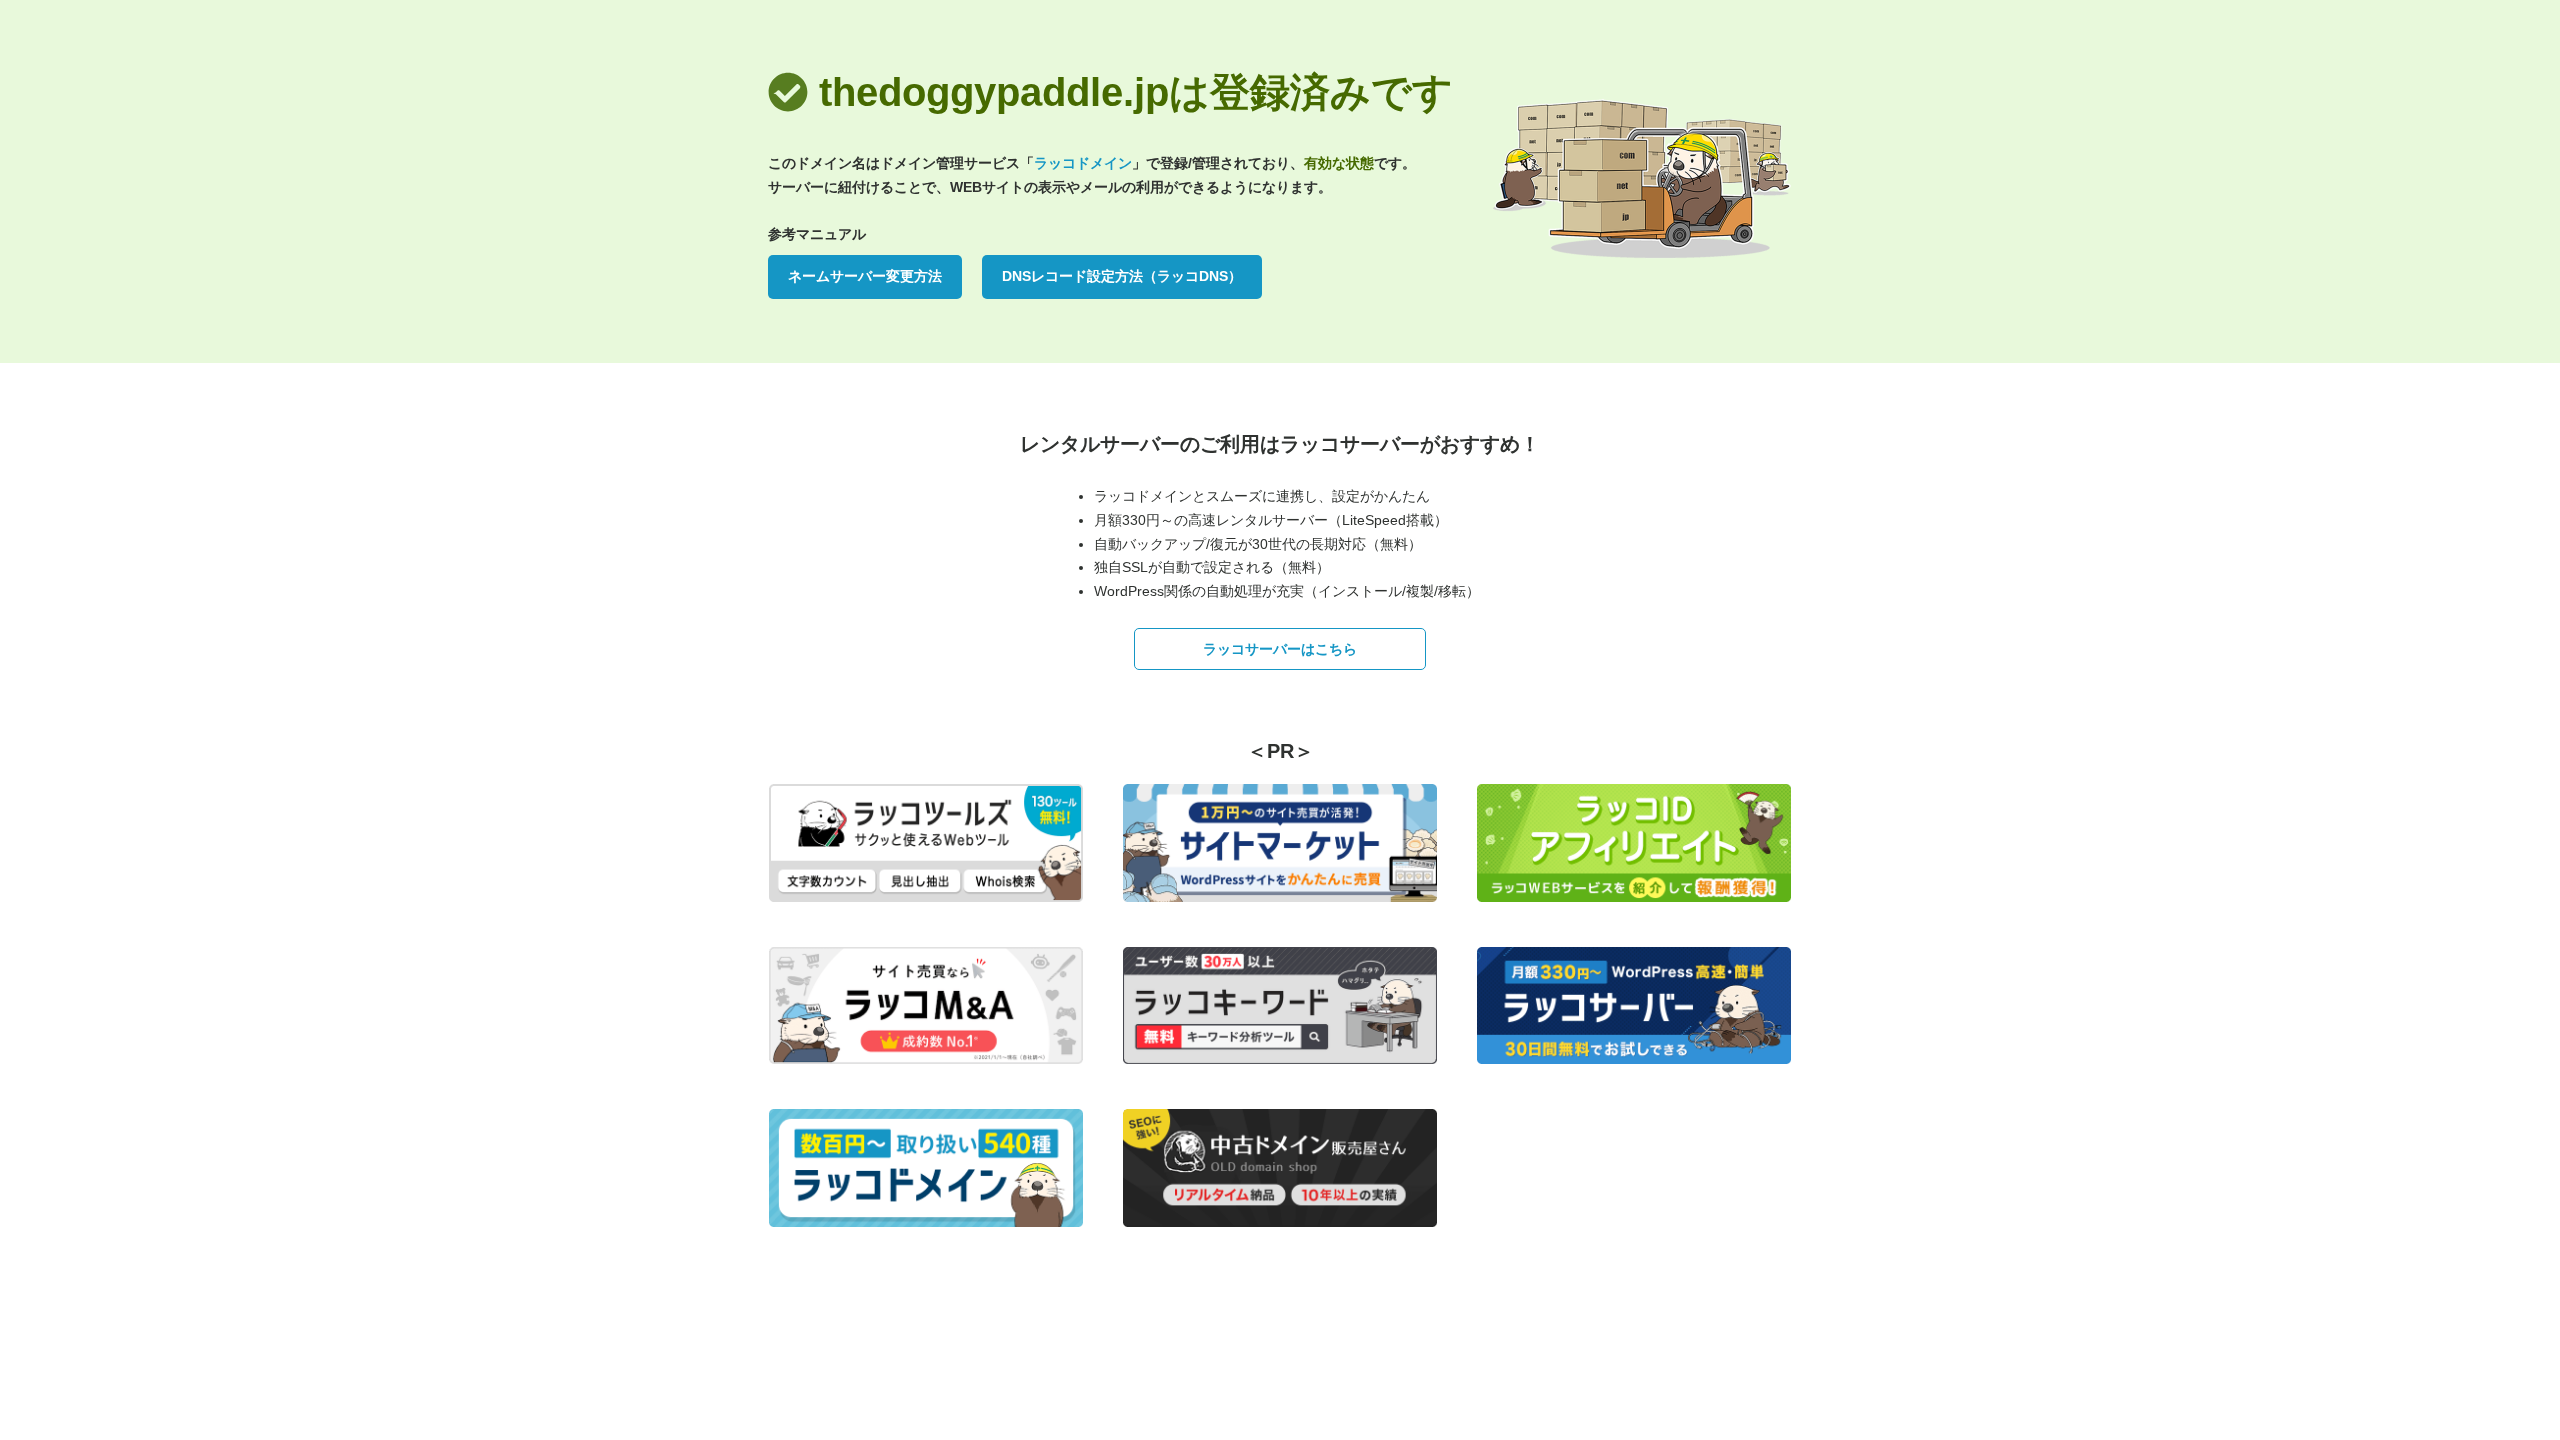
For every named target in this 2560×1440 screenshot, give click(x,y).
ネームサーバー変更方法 (865, 276)
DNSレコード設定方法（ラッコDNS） (1122, 276)
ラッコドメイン (1083, 163)
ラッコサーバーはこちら (1280, 649)
